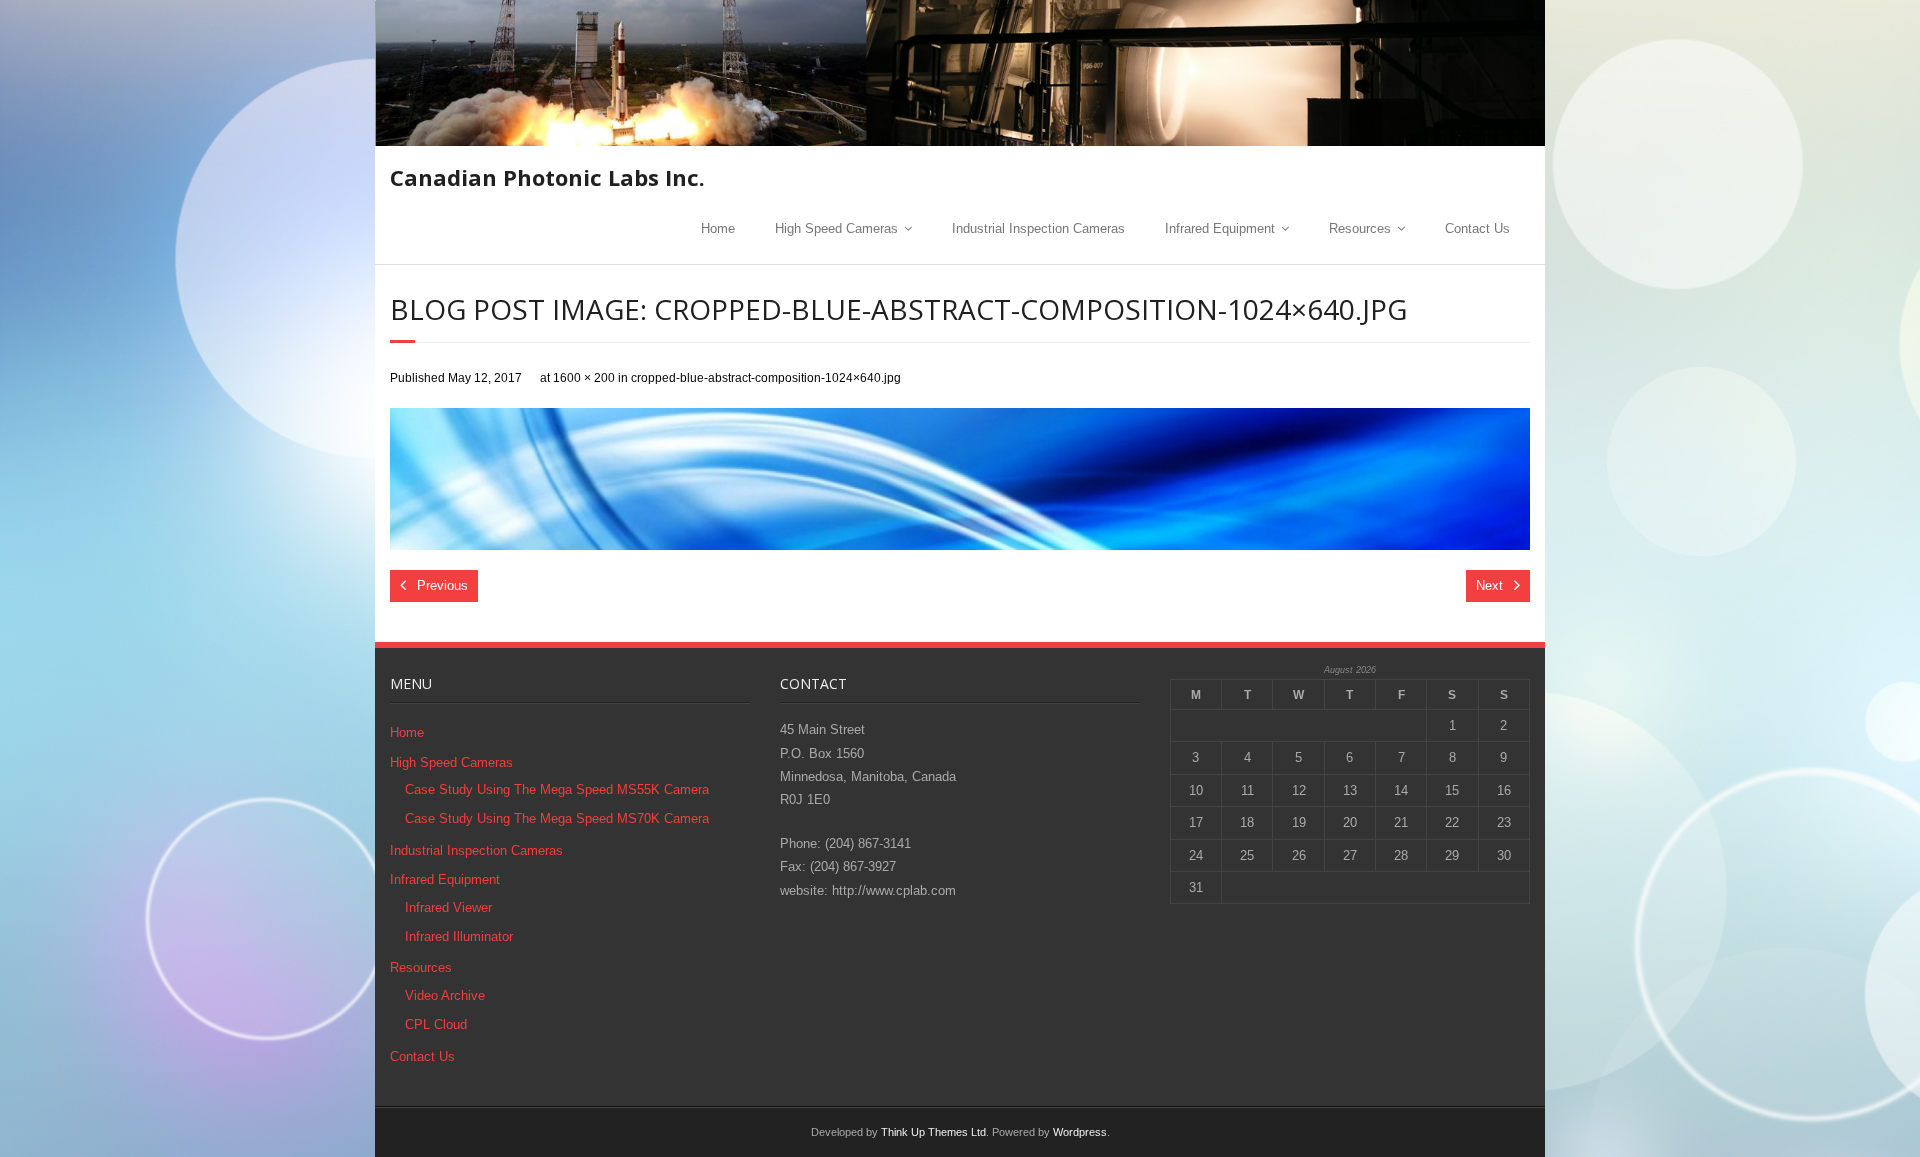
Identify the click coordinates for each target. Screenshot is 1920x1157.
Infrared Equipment (1220, 228)
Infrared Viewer (448, 907)
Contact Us (1477, 228)
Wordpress (1080, 1132)
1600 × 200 (584, 377)
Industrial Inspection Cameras (1038, 228)
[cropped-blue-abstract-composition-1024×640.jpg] (960, 479)
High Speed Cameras (836, 228)
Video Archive (445, 995)
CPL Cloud (436, 1024)
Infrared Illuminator (459, 936)
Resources (1360, 228)
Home (718, 228)
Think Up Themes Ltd (933, 1132)
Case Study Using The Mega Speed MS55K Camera (557, 789)
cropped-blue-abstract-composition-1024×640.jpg (766, 377)
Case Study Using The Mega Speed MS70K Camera (557, 818)
